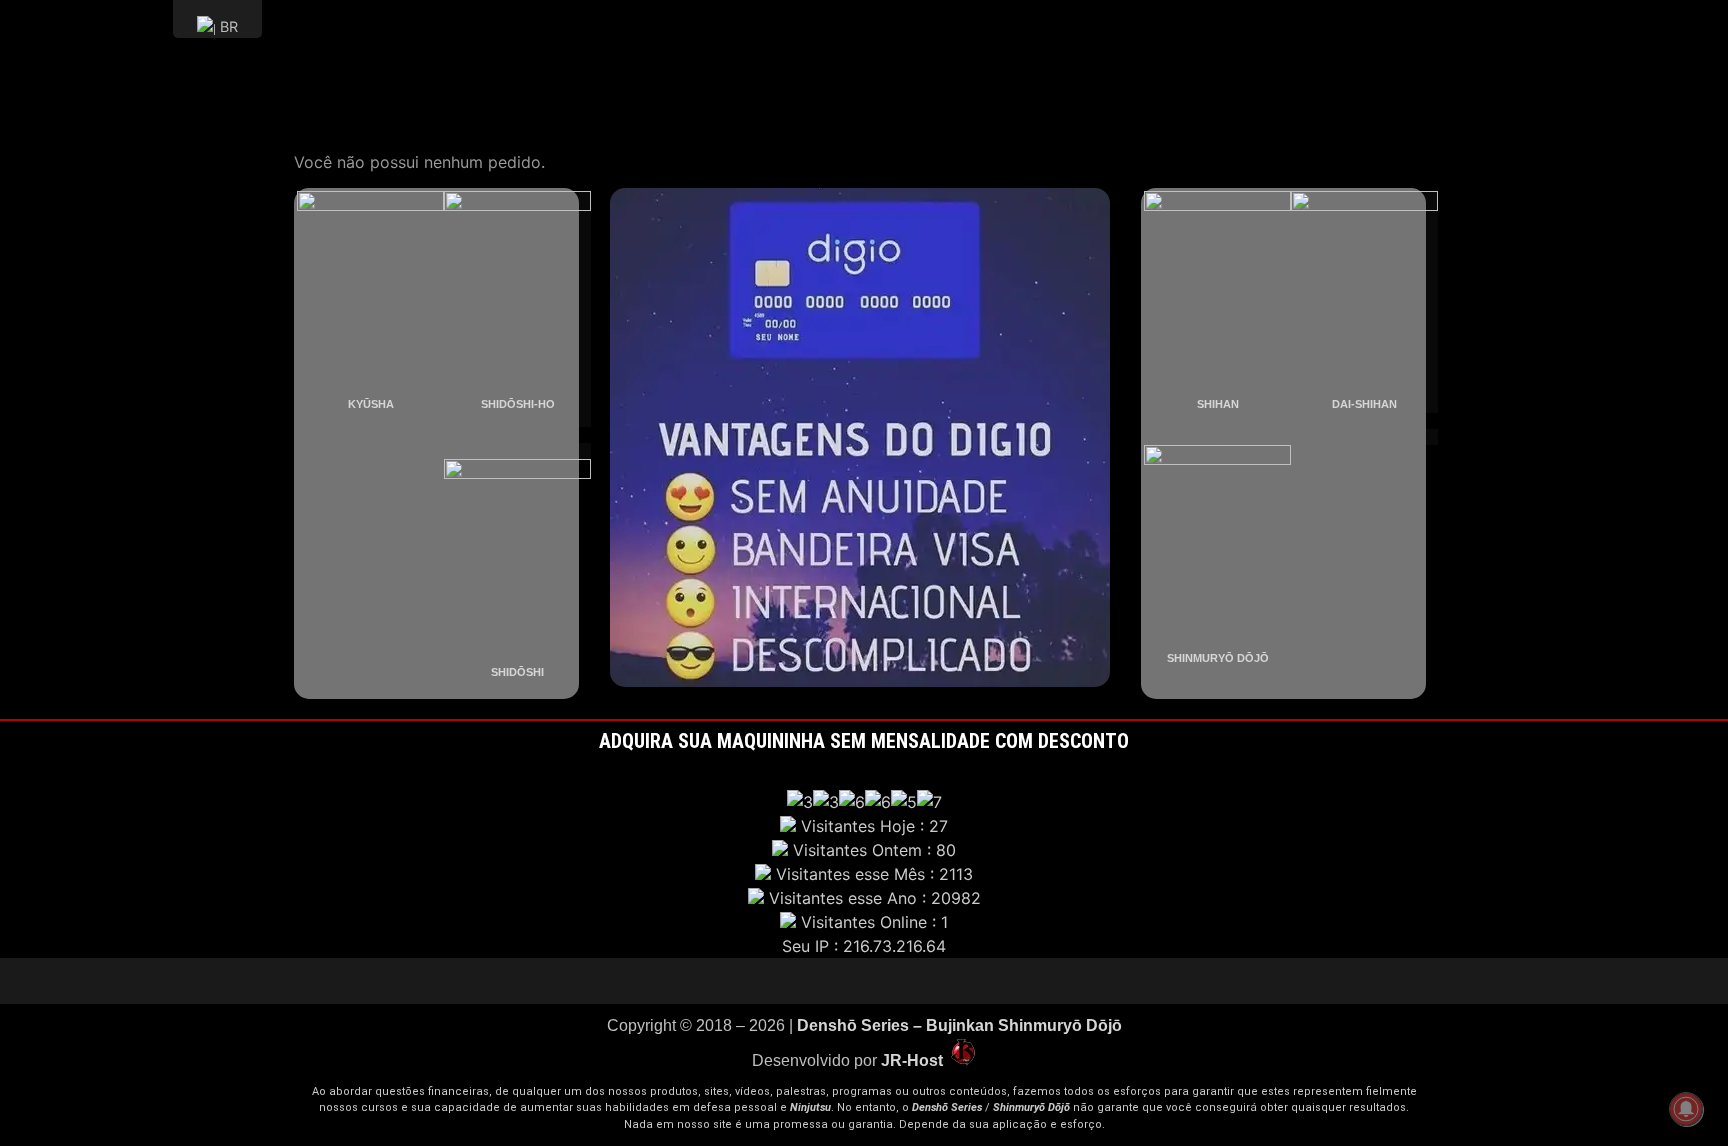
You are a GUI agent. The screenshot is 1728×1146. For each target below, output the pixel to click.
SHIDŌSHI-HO (518, 404)
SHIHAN (1218, 404)
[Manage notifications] (1686, 1109)
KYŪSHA (371, 404)
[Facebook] (894, 981)
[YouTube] (804, 981)
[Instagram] (864, 981)
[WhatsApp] (924, 981)
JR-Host (914, 1060)
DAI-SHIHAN (1364, 404)
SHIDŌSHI (517, 672)
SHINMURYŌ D (1206, 658)
